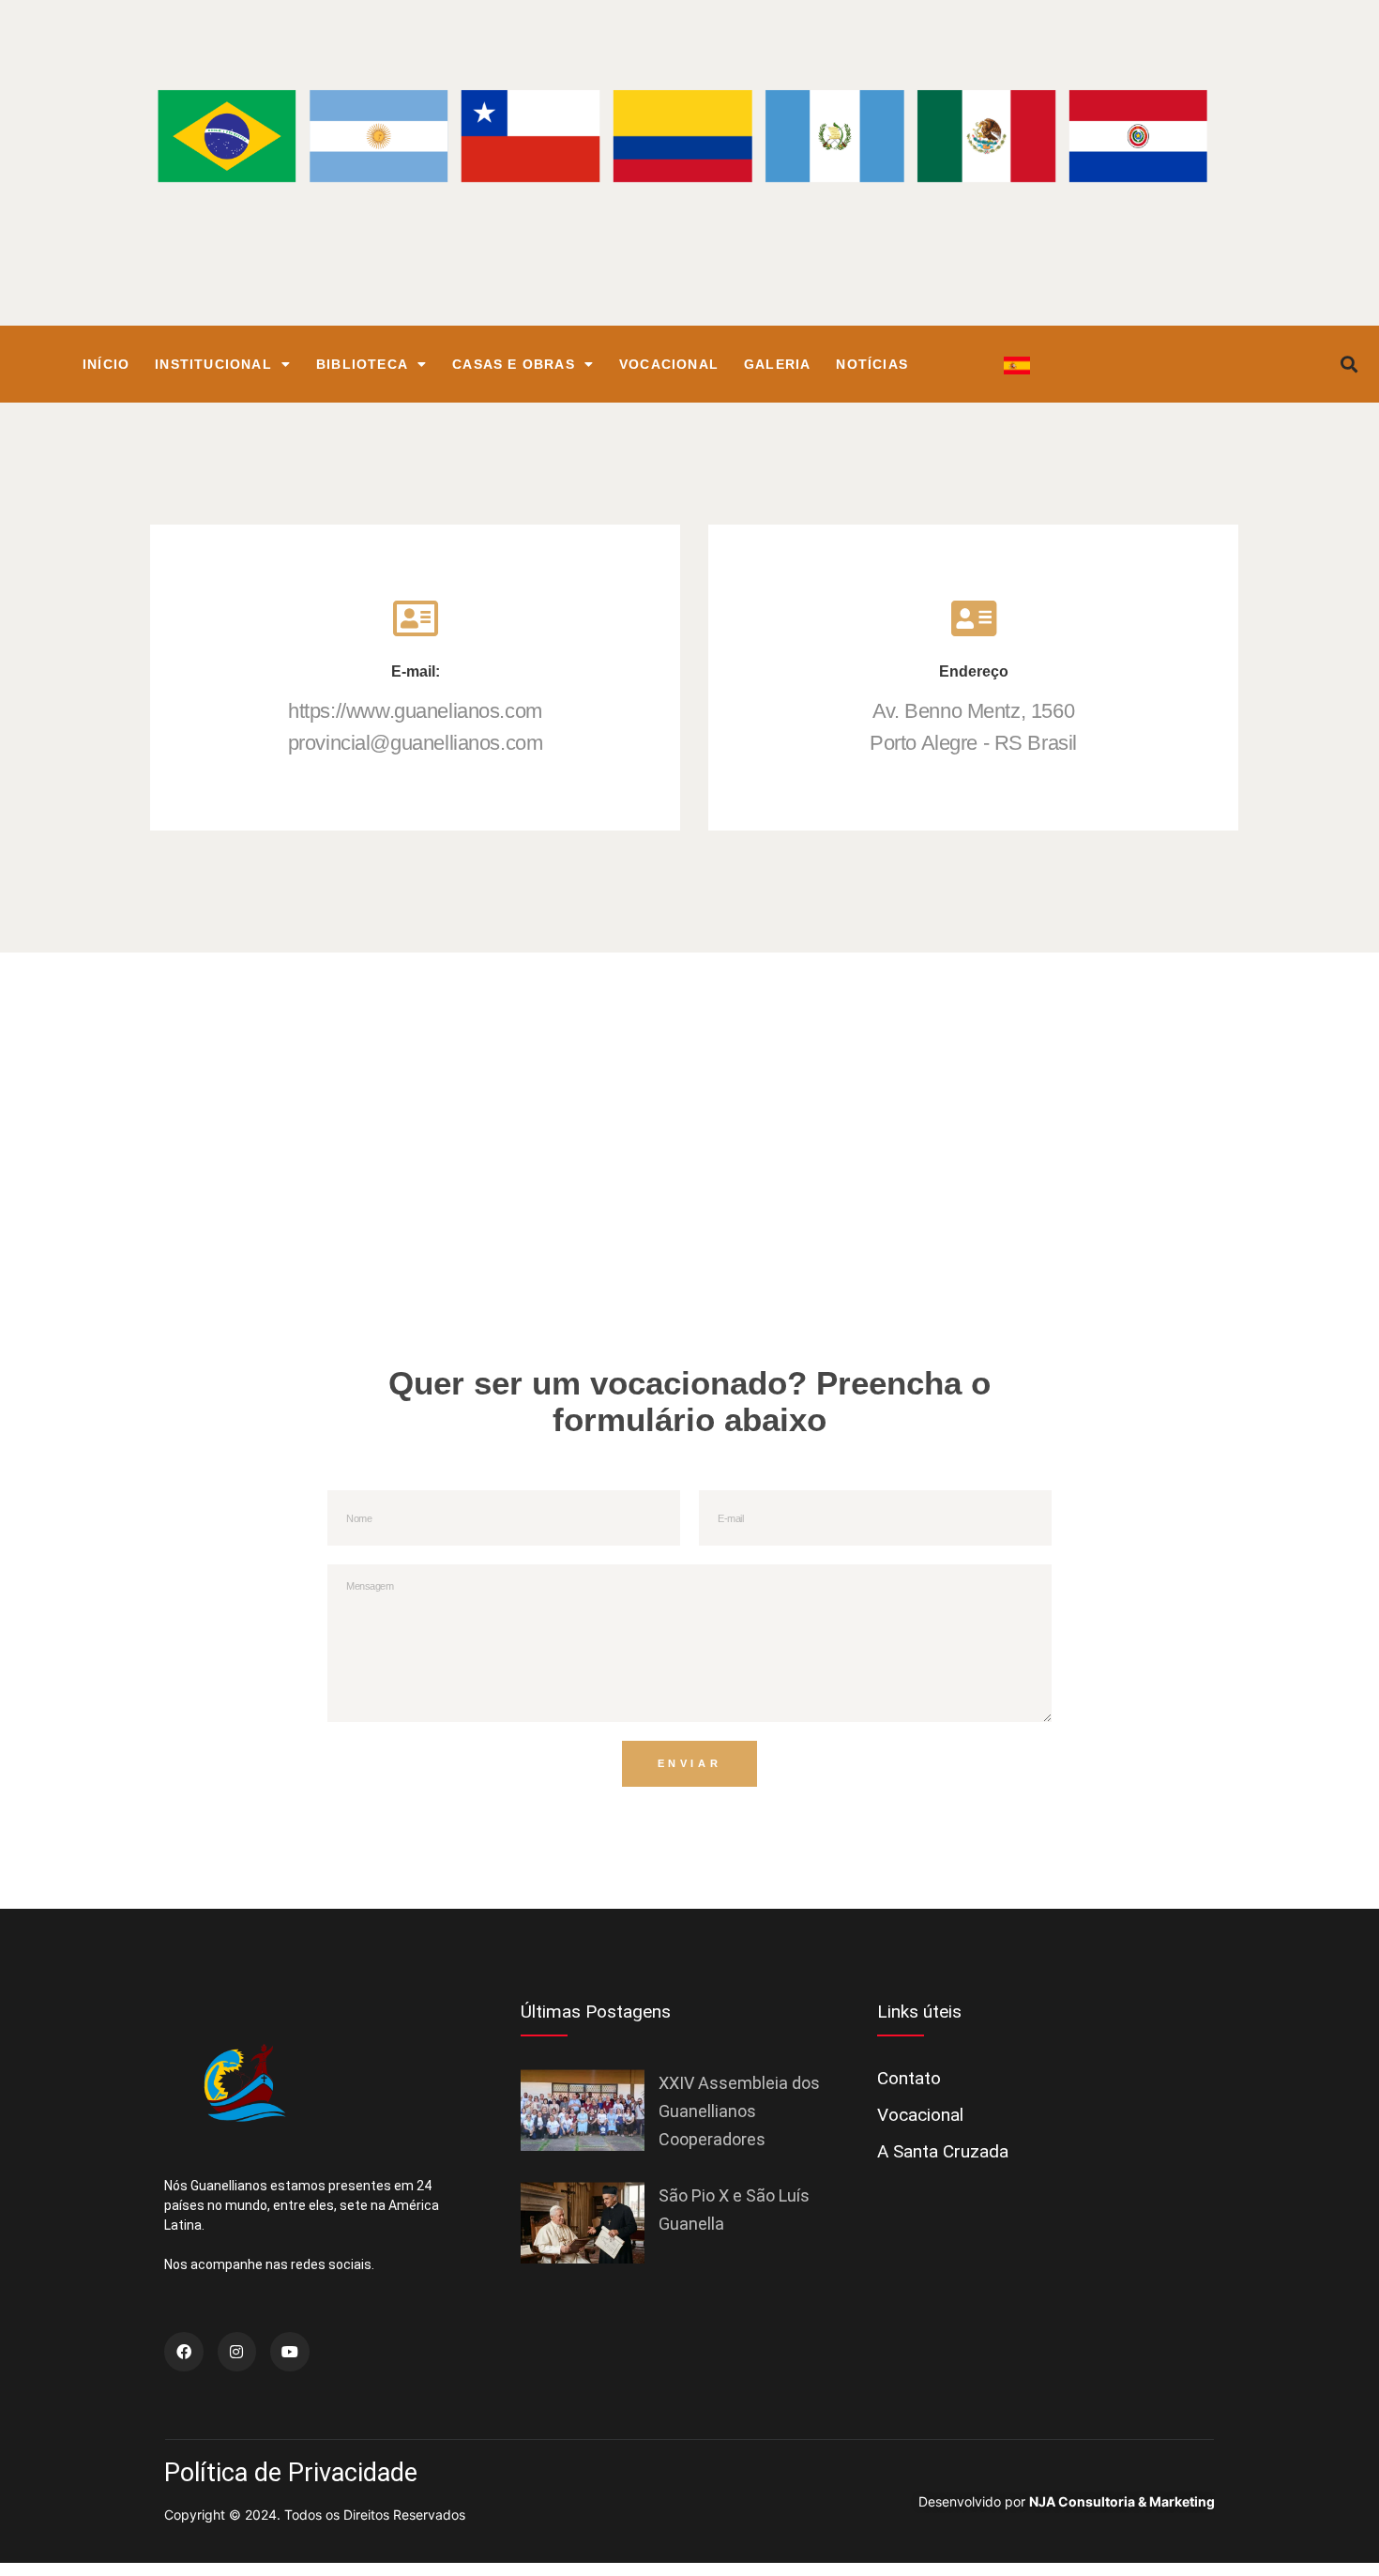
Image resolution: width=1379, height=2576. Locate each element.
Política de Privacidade (291, 2473)
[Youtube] (290, 2352)
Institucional (213, 364)
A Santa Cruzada (943, 2151)
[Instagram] (237, 2352)
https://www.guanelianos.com (415, 711)
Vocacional (669, 364)
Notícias (872, 364)
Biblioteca (362, 364)
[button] (1349, 365)
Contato (909, 2078)
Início (106, 364)
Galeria (777, 364)
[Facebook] (184, 2352)
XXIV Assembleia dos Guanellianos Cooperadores (739, 2111)
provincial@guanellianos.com (416, 743)
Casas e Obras (514, 364)
